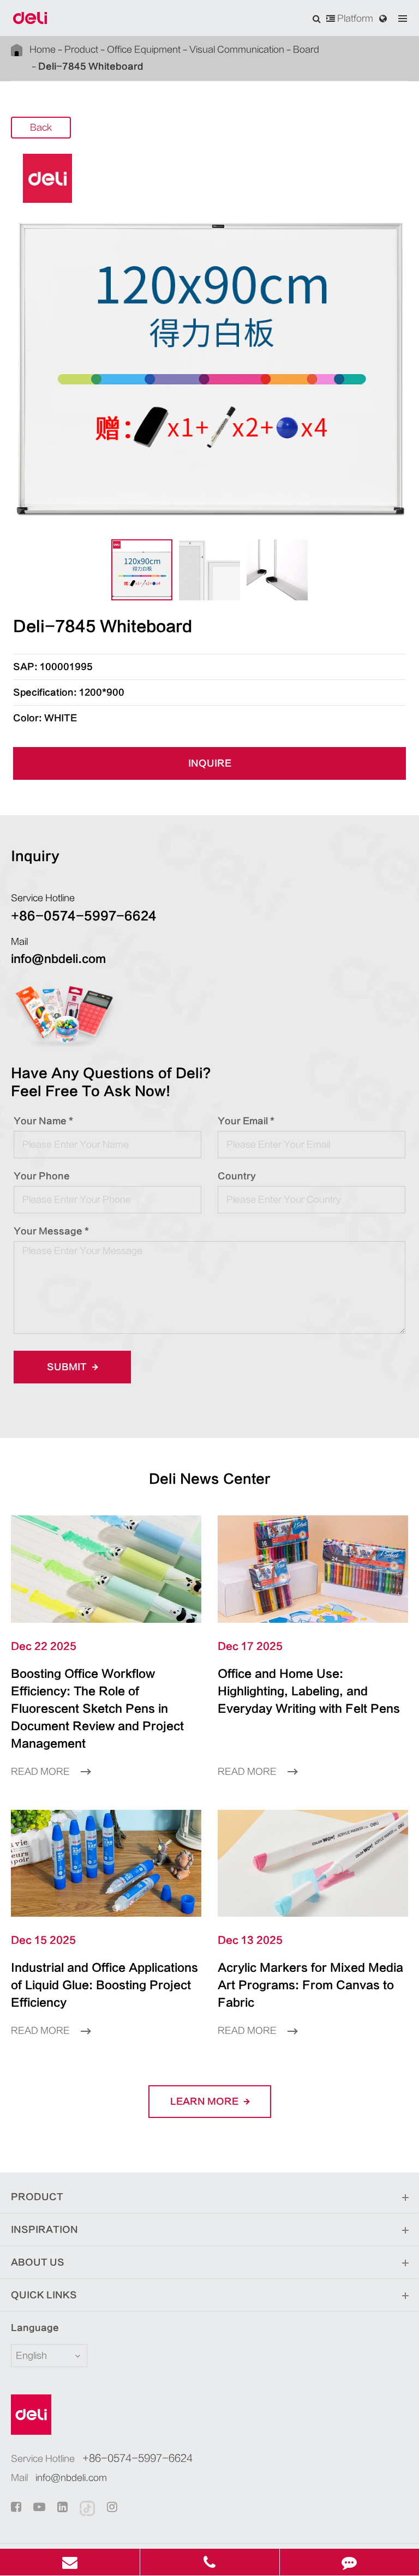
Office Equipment (144, 50)
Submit (68, 1367)
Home (43, 50)
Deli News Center (210, 1479)
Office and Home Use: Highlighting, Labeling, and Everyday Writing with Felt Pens (309, 1691)
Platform (354, 19)
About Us (38, 2262)
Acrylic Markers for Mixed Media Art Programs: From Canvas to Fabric (310, 1985)
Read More (41, 1772)
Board (306, 50)
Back (41, 128)
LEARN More (205, 2102)
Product (81, 50)
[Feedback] (349, 2562)
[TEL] (210, 2562)
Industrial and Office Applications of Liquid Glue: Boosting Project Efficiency (104, 1985)
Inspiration (44, 2230)
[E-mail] (70, 2562)
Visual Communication (237, 50)
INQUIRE (210, 763)
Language (35, 2328)
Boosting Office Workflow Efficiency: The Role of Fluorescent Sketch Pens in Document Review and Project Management (97, 1709)
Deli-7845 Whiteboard (91, 67)
